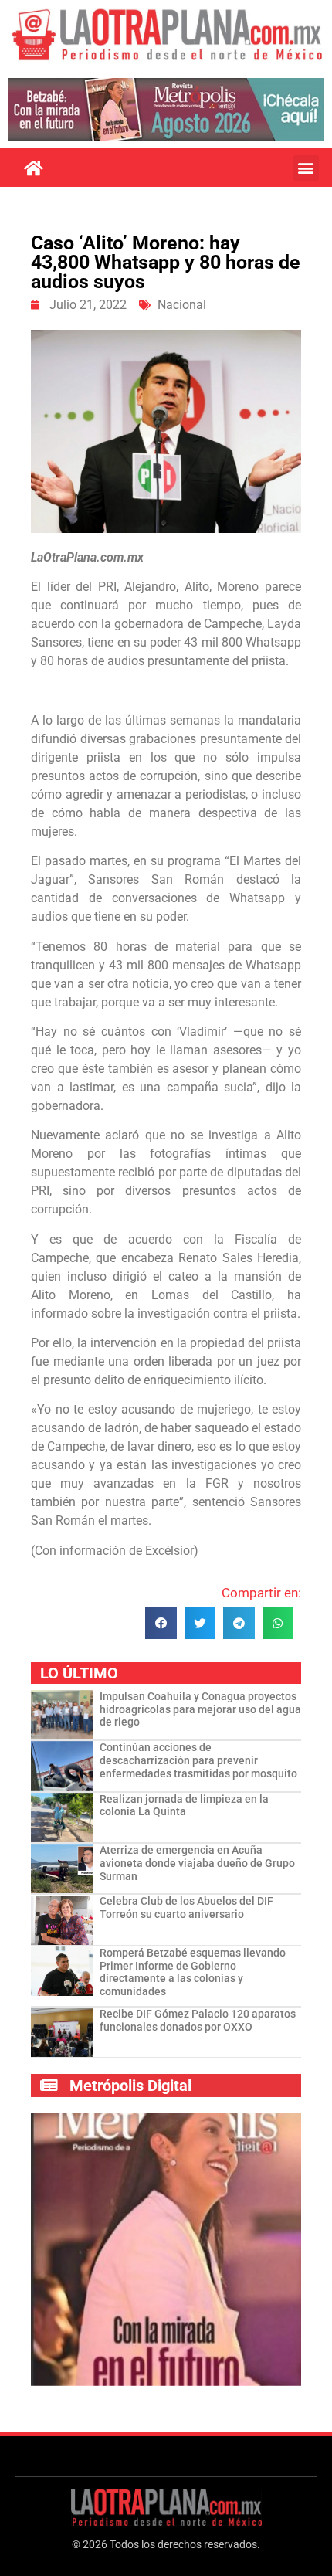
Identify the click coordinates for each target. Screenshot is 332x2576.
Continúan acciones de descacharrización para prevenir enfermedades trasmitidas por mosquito (198, 1760)
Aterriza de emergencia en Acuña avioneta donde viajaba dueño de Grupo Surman (197, 1863)
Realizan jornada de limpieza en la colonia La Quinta (184, 1806)
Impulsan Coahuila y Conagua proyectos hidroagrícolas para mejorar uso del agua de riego (200, 1709)
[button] (306, 168)
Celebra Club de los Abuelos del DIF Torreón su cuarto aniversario (186, 1907)
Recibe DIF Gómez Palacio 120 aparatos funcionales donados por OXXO (198, 2020)
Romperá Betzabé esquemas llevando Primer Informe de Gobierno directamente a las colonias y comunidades (193, 1972)
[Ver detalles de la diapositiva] (166, 109)
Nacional (182, 305)
